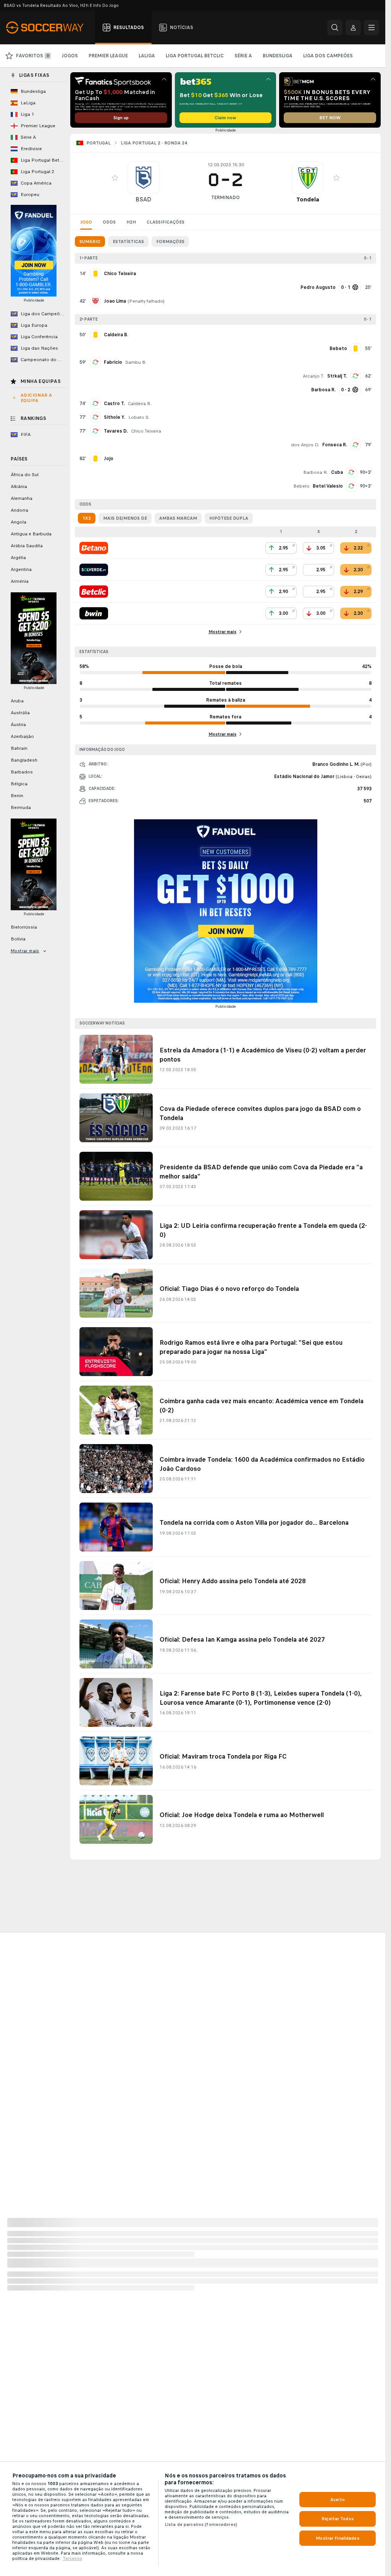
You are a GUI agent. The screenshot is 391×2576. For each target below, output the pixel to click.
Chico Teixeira (146, 431)
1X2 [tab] (87, 518)
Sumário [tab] (90, 242)
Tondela (308, 199)
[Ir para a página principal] (49, 28)
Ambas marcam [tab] (178, 518)
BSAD (143, 199)
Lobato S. (139, 417)
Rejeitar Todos (338, 2519)
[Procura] (335, 28)
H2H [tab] (131, 222)
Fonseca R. (335, 445)
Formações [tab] (170, 242)
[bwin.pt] (94, 613)
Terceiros (72, 2558)
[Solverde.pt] (94, 570)
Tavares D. (116, 431)
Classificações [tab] (166, 222)
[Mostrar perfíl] (144, 178)
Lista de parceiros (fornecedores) (201, 2524)
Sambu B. (136, 362)
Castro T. (114, 404)
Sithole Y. (115, 417)
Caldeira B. (140, 404)
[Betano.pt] (94, 548)
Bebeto (301, 486)
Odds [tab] (109, 222)
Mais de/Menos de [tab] (125, 518)
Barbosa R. (316, 472)
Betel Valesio (328, 486)
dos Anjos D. (305, 445)
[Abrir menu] (372, 28)
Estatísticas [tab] (128, 242)
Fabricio (113, 362)
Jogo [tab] (86, 222)
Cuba (337, 472)
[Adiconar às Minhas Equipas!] (115, 178)
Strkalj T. (337, 376)
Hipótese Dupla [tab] (229, 518)
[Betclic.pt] (94, 592)
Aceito (338, 2500)
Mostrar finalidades (337, 2538)
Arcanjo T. (313, 376)
